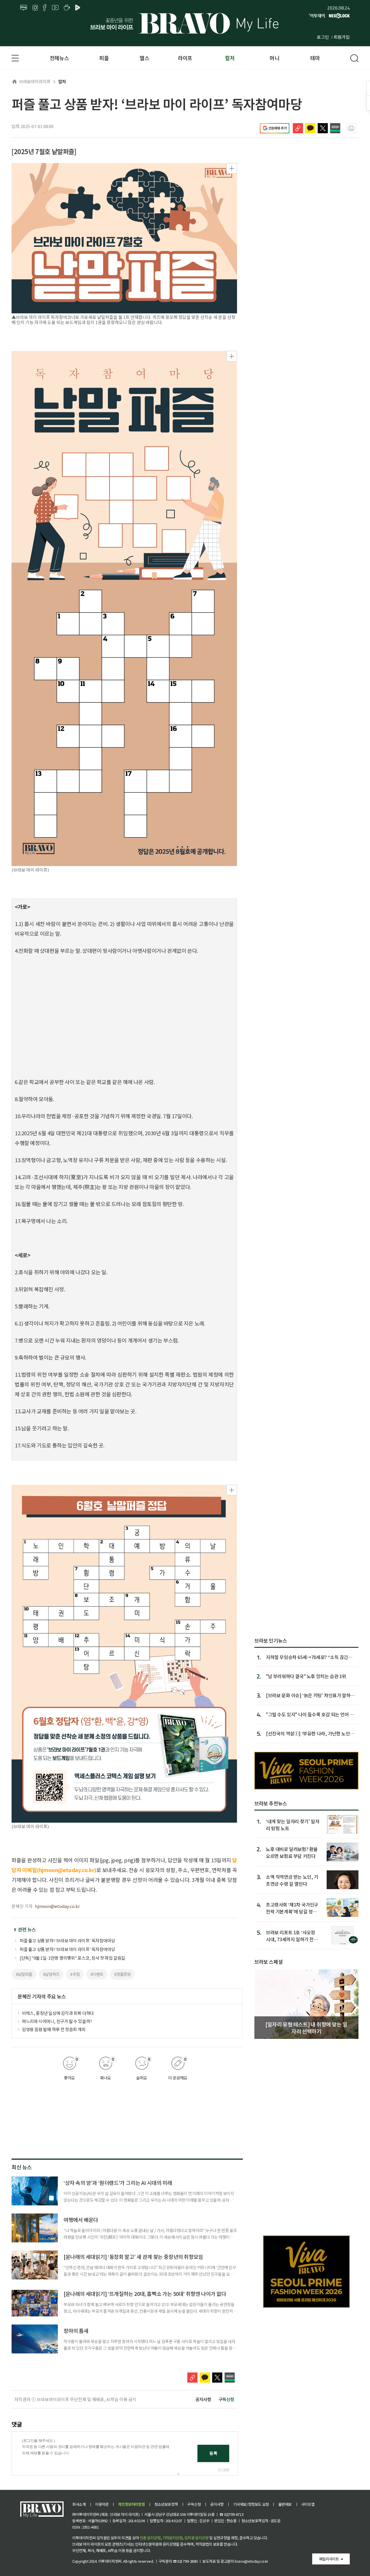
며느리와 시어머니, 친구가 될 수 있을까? (57, 2021)
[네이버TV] (79, 8)
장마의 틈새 (76, 2331)
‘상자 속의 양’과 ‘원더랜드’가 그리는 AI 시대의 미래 (118, 2183)
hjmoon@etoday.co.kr (57, 1906)
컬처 (230, 58)
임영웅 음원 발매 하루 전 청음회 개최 (54, 2029)
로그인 (323, 37)
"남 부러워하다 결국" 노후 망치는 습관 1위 (306, 1676)
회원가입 (342, 37)
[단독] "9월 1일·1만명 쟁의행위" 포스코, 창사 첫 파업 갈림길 (72, 1958)
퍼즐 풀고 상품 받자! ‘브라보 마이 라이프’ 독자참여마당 (67, 1940)
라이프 (185, 58)
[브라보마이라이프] (185, 23)
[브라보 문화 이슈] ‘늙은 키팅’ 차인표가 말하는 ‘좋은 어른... (310, 1695)
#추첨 (75, 1974)
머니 (274, 58)
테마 (315, 58)
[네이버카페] (67, 8)
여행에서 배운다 (81, 2220)
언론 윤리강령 (150, 2538)
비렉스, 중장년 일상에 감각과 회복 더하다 (58, 2013)
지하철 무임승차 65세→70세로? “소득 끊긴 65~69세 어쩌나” (307, 1657)
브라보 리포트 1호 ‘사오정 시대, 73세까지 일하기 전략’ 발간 (293, 1936)
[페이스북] (45, 8)
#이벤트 (97, 1974)
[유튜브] (55, 8)
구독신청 (226, 2399)
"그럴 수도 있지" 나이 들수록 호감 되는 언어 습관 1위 (310, 1714)
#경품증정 (122, 1974)
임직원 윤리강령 (197, 2538)
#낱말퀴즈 (51, 1974)
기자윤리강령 (173, 2538)
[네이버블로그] (24, 8)
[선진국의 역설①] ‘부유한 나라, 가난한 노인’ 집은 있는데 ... (309, 1733)
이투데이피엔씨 (110, 2561)
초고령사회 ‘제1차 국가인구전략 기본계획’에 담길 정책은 (292, 1908)
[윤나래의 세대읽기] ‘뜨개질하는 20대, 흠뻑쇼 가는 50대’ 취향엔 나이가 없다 (145, 2294)
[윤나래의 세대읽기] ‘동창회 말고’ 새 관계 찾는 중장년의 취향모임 (133, 2257)
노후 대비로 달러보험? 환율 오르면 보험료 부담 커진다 (292, 1852)
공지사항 (203, 2399)
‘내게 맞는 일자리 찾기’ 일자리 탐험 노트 (293, 1825)
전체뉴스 (59, 58)
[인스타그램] (35, 8)
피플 (104, 58)
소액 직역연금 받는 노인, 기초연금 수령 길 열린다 (292, 1880)
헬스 (144, 58)
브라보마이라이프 (35, 81)
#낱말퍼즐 (24, 1974)
